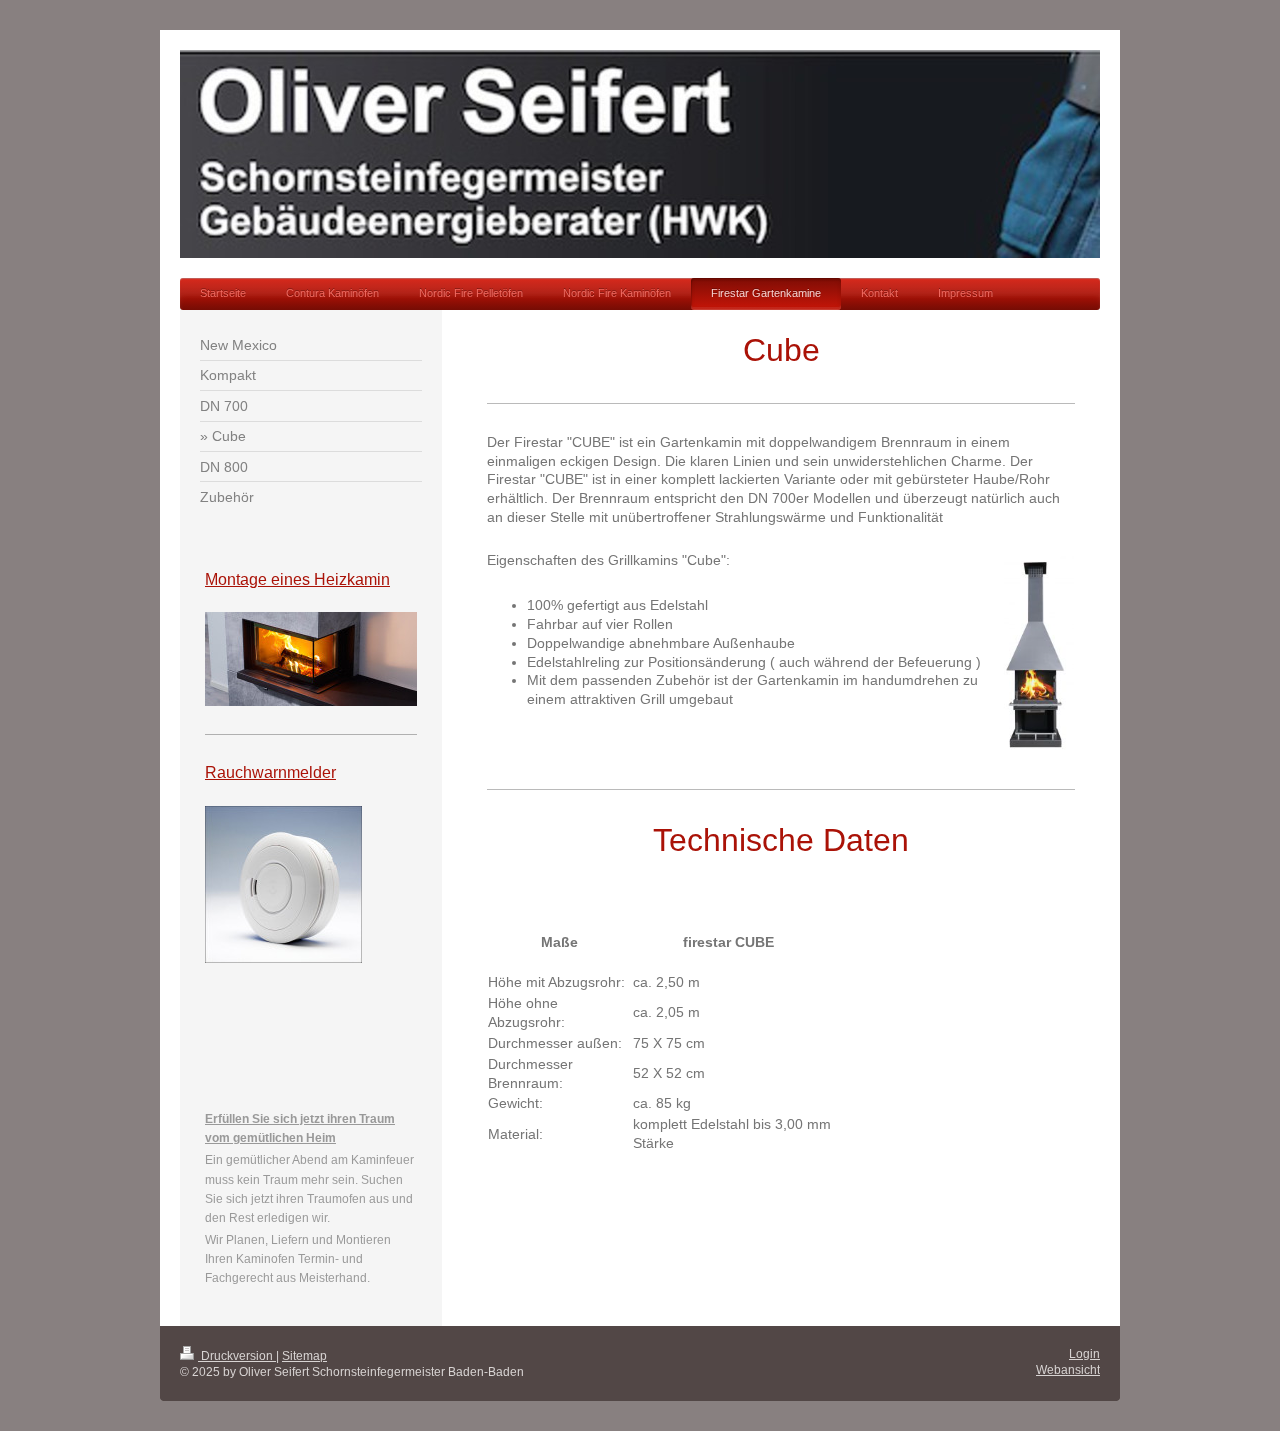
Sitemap (304, 1356)
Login (1084, 1354)
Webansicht (1068, 1370)
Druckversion (237, 1356)
